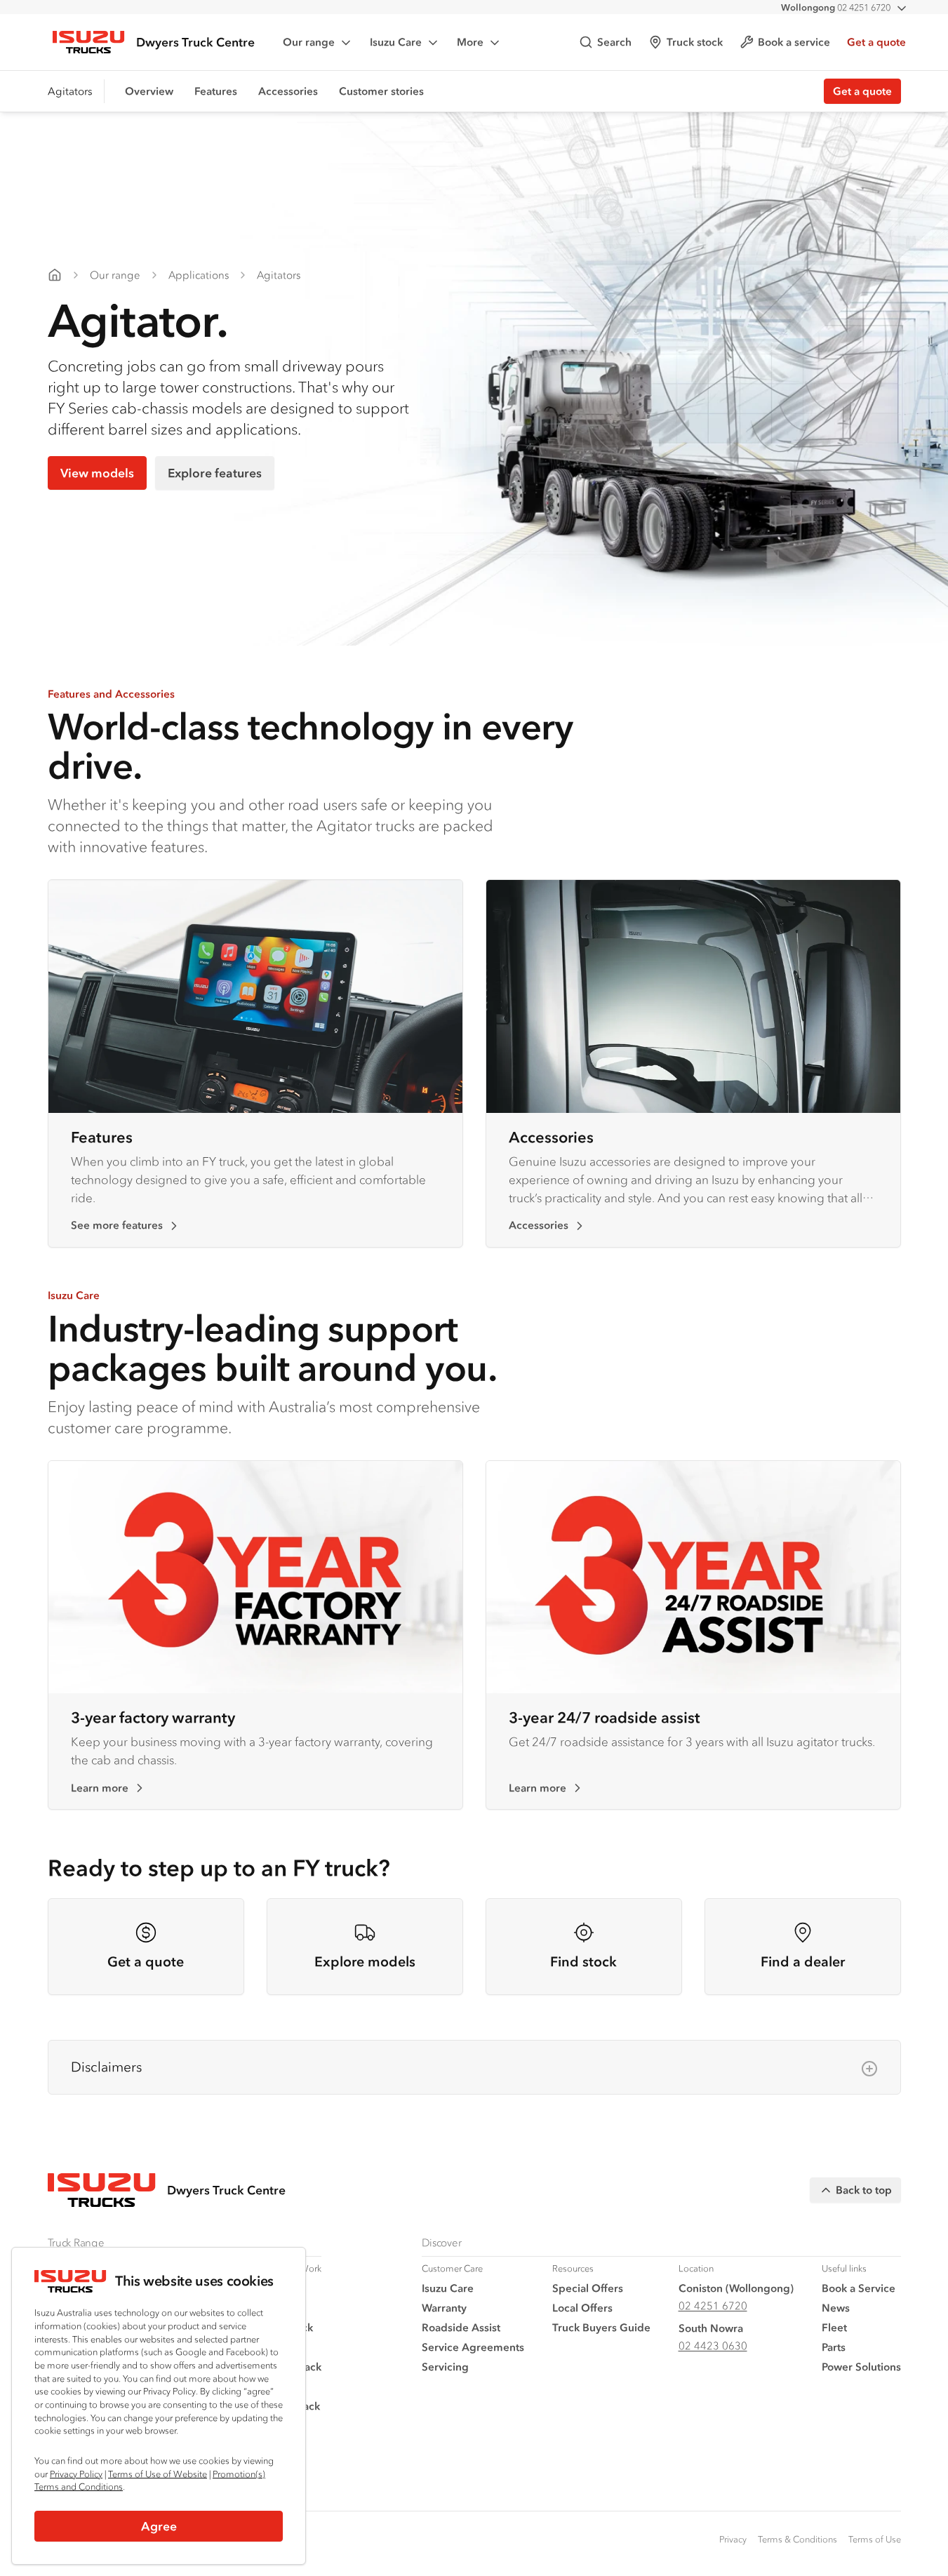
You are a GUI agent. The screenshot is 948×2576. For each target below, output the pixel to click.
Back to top (864, 2190)
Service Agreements (473, 2347)
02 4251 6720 (836, 7)
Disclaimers (106, 2067)
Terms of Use (875, 2539)
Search (614, 42)
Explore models (365, 1962)
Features (216, 91)
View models (97, 473)
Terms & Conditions (797, 2539)
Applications (199, 275)
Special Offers (588, 2288)
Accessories (288, 91)
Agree (159, 2526)
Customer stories (381, 91)
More (470, 42)
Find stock (583, 1962)
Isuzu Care (396, 42)
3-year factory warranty (153, 1717)
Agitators (279, 275)
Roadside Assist (461, 2327)
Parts (834, 2347)
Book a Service (859, 2288)
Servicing (445, 2367)
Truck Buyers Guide (601, 2327)
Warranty (444, 2308)
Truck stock (695, 42)
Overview (149, 91)
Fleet (834, 2327)
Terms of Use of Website (158, 2474)
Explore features (215, 473)
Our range (309, 42)
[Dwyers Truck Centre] (55, 275)
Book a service (794, 42)
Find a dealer (803, 1962)
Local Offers (582, 2308)
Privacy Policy (76, 2474)
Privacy (733, 2539)
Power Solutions (861, 2367)
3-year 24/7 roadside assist (605, 1717)
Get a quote (876, 42)
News (836, 2308)
